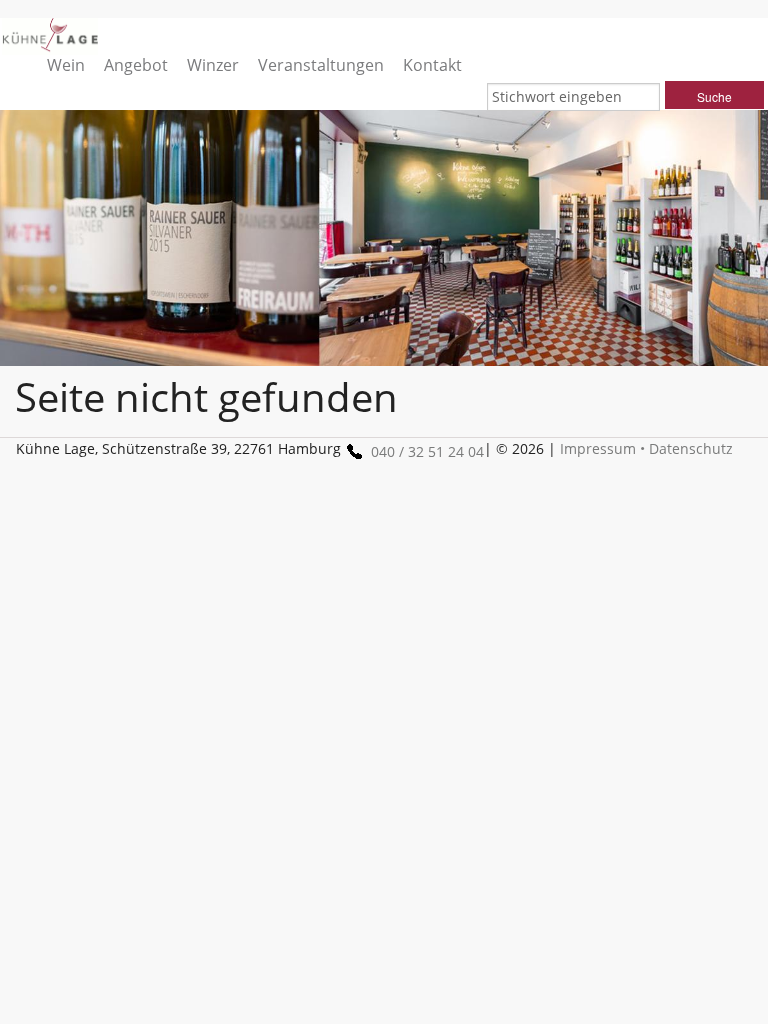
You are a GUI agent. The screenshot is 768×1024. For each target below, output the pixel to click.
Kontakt (432, 64)
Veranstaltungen (321, 64)
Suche (714, 96)
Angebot (136, 64)
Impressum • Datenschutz (646, 448)
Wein (66, 64)
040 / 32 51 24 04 (427, 451)
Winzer (213, 64)
